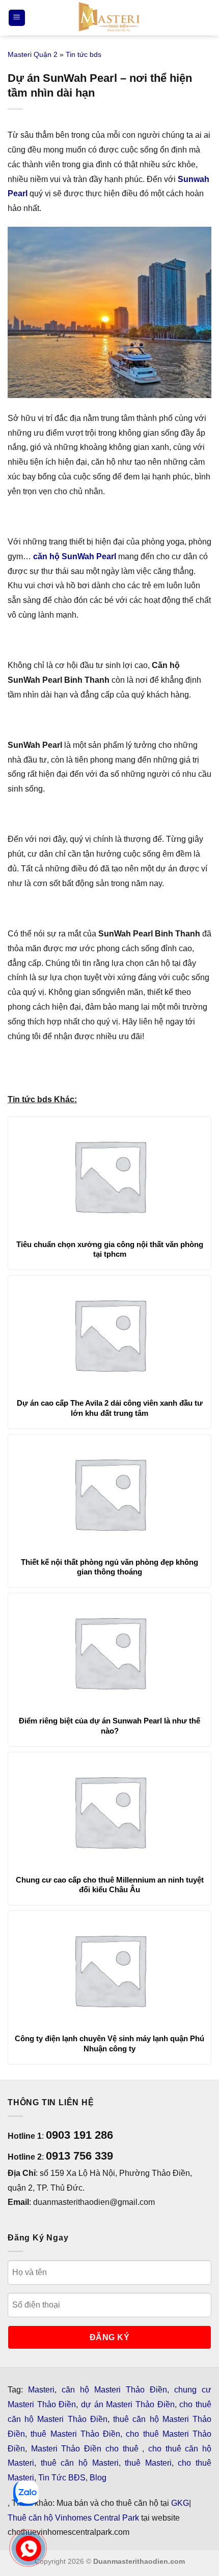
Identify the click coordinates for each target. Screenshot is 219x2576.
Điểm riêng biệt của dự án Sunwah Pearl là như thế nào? (109, 1726)
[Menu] (17, 18)
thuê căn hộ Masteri (80, 2463)
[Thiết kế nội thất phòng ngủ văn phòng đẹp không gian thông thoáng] (109, 1493)
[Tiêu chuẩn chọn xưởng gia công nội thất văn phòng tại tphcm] (109, 1175)
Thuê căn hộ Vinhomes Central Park (73, 2518)
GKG (180, 2503)
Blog (98, 2478)
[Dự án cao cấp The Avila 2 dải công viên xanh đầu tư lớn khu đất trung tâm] (109, 1334)
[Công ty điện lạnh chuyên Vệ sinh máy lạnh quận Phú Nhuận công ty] (109, 1969)
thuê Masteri (148, 2463)
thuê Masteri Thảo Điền (75, 2434)
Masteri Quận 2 (33, 54)
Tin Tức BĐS (62, 2478)
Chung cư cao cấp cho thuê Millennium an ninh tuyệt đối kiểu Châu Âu (110, 1885)
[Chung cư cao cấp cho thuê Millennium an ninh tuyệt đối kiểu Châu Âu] (109, 1811)
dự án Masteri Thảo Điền (128, 2404)
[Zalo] (26, 2493)
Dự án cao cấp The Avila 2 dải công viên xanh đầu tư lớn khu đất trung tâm (110, 1408)
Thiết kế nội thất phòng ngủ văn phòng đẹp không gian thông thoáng (109, 1567)
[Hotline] (28, 2548)
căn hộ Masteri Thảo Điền (114, 2390)
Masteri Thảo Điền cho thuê (87, 2449)
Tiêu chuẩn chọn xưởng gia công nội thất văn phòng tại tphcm (110, 1249)
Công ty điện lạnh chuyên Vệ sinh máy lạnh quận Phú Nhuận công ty (109, 2043)
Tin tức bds (84, 54)
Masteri (41, 2390)
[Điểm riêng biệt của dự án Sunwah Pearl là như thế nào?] (109, 1652)
